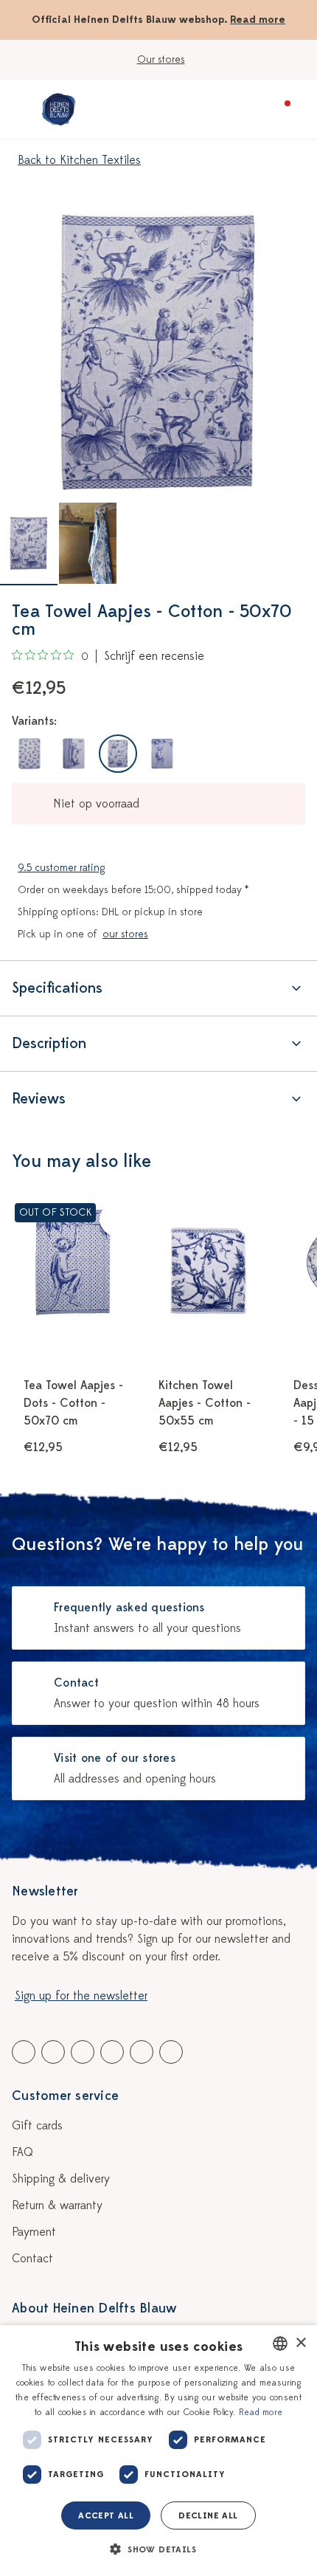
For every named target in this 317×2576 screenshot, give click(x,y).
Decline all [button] (208, 2515)
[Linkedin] (83, 2052)
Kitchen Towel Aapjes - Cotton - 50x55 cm (205, 1403)
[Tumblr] (112, 2052)
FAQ (22, 2152)
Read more (258, 20)
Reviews (39, 1099)
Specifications (57, 988)
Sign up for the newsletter (81, 1996)
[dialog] (158, 2451)
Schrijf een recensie (154, 656)
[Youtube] (53, 2052)
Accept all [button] (106, 2515)
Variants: (34, 721)
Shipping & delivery (61, 2179)
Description (49, 1043)
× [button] (300, 2343)
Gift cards (37, 2126)
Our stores (161, 59)
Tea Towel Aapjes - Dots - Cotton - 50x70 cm (73, 1403)
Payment (34, 2232)
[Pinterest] (142, 2052)
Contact (32, 2259)
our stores (125, 934)
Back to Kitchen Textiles (79, 160)
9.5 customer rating (61, 868)
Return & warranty (57, 2205)
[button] (158, 2549)
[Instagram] (171, 2052)
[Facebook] (24, 2052)
